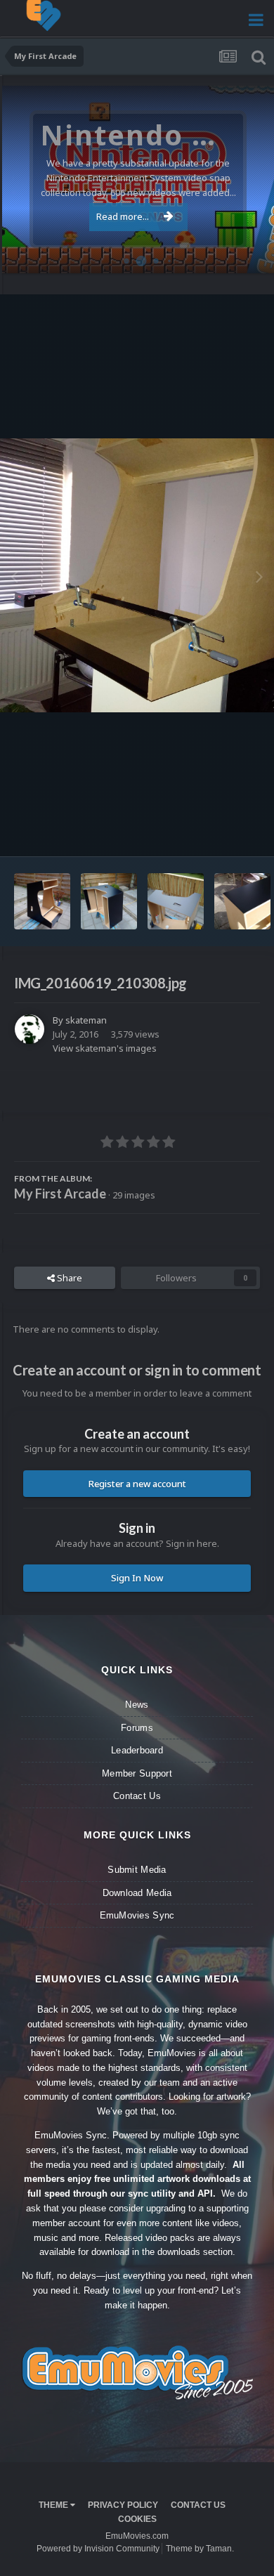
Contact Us (137, 1796)
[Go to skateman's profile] (30, 1029)
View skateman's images (105, 1048)
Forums (137, 1728)
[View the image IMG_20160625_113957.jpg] (109, 901)
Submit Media (137, 1870)
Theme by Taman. (200, 2549)
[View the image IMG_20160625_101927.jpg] (242, 901)
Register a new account (137, 1484)
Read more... (123, 216)
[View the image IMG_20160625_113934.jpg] (176, 901)
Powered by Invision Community (98, 2549)
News (137, 1705)
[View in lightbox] (137, 575)
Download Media (137, 1893)
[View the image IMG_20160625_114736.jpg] (42, 901)
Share (68, 1278)
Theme (54, 2505)
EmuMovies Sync (137, 1915)
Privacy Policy (123, 2505)
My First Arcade (60, 1194)
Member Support (137, 1773)
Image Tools (217, 832)
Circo (249, 255)
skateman (86, 1020)
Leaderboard (137, 1750)
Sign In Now (137, 1578)
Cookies (137, 2519)
